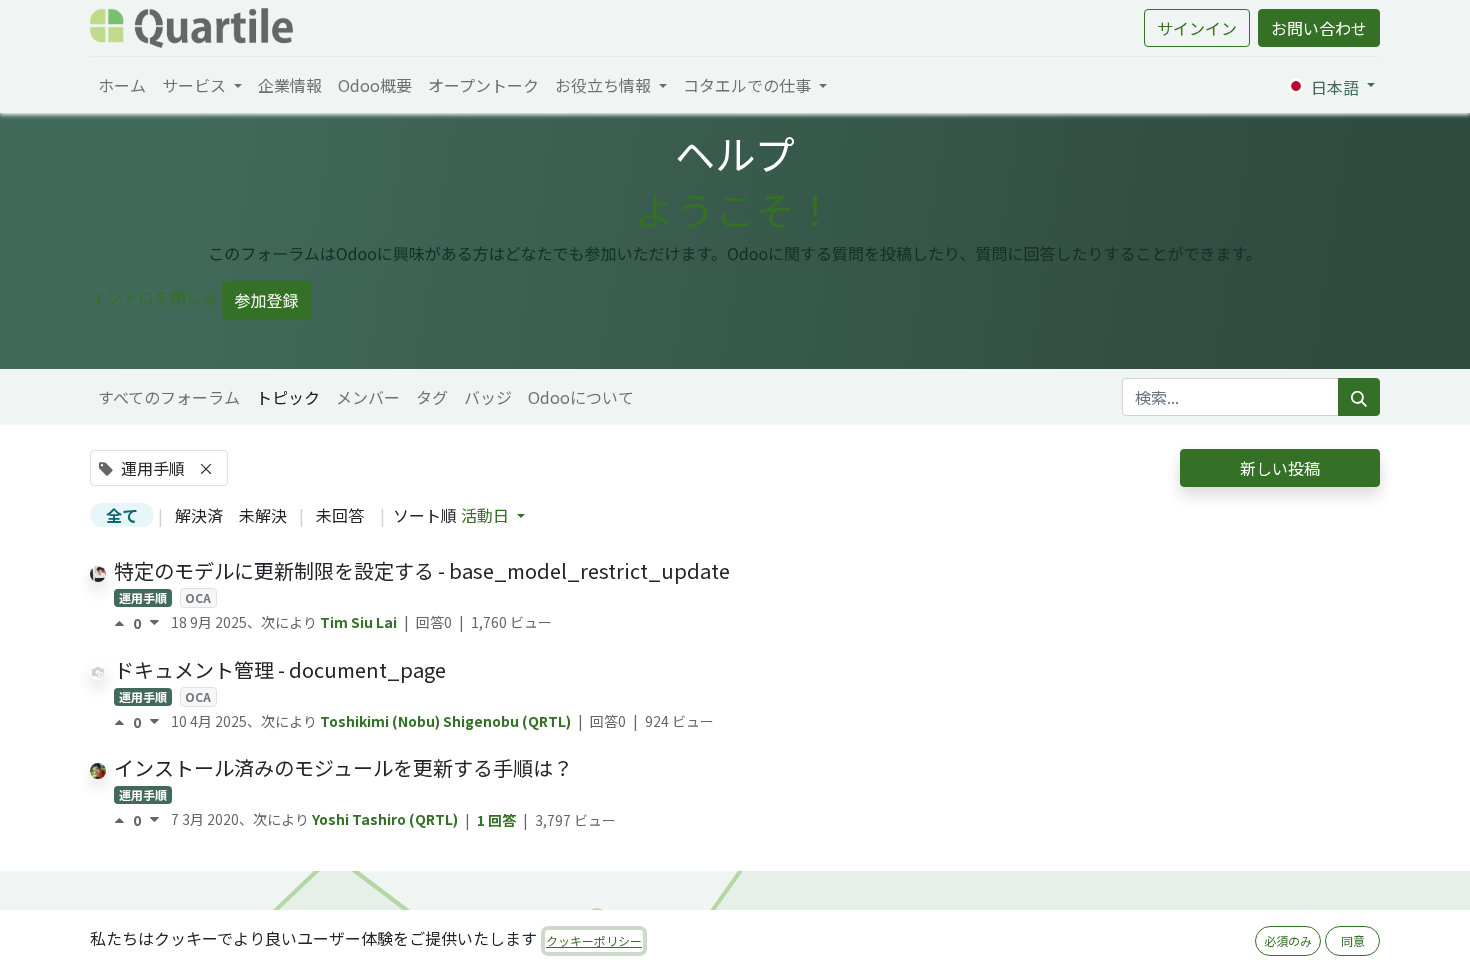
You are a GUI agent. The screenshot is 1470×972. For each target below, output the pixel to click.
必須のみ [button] (1288, 940)
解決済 (199, 515)
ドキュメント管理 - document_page (280, 669)
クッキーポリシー (594, 940)
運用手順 (143, 597)
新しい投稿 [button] (1280, 468)
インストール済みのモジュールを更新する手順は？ (343, 767)
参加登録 (267, 300)
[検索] (1359, 397)
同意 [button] (1353, 940)
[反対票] (154, 623)
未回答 (340, 515)
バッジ (488, 397)
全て (122, 515)
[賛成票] (123, 623)
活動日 (487, 515)
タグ (432, 397)
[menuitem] (122, 85)
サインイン (1197, 28)
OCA (198, 597)
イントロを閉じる (154, 297)
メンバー (368, 397)
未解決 (263, 515)
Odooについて (581, 397)
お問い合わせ (1319, 28)
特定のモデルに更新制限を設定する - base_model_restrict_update (422, 570)
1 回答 (498, 820)
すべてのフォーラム (169, 397)
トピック (288, 397)
